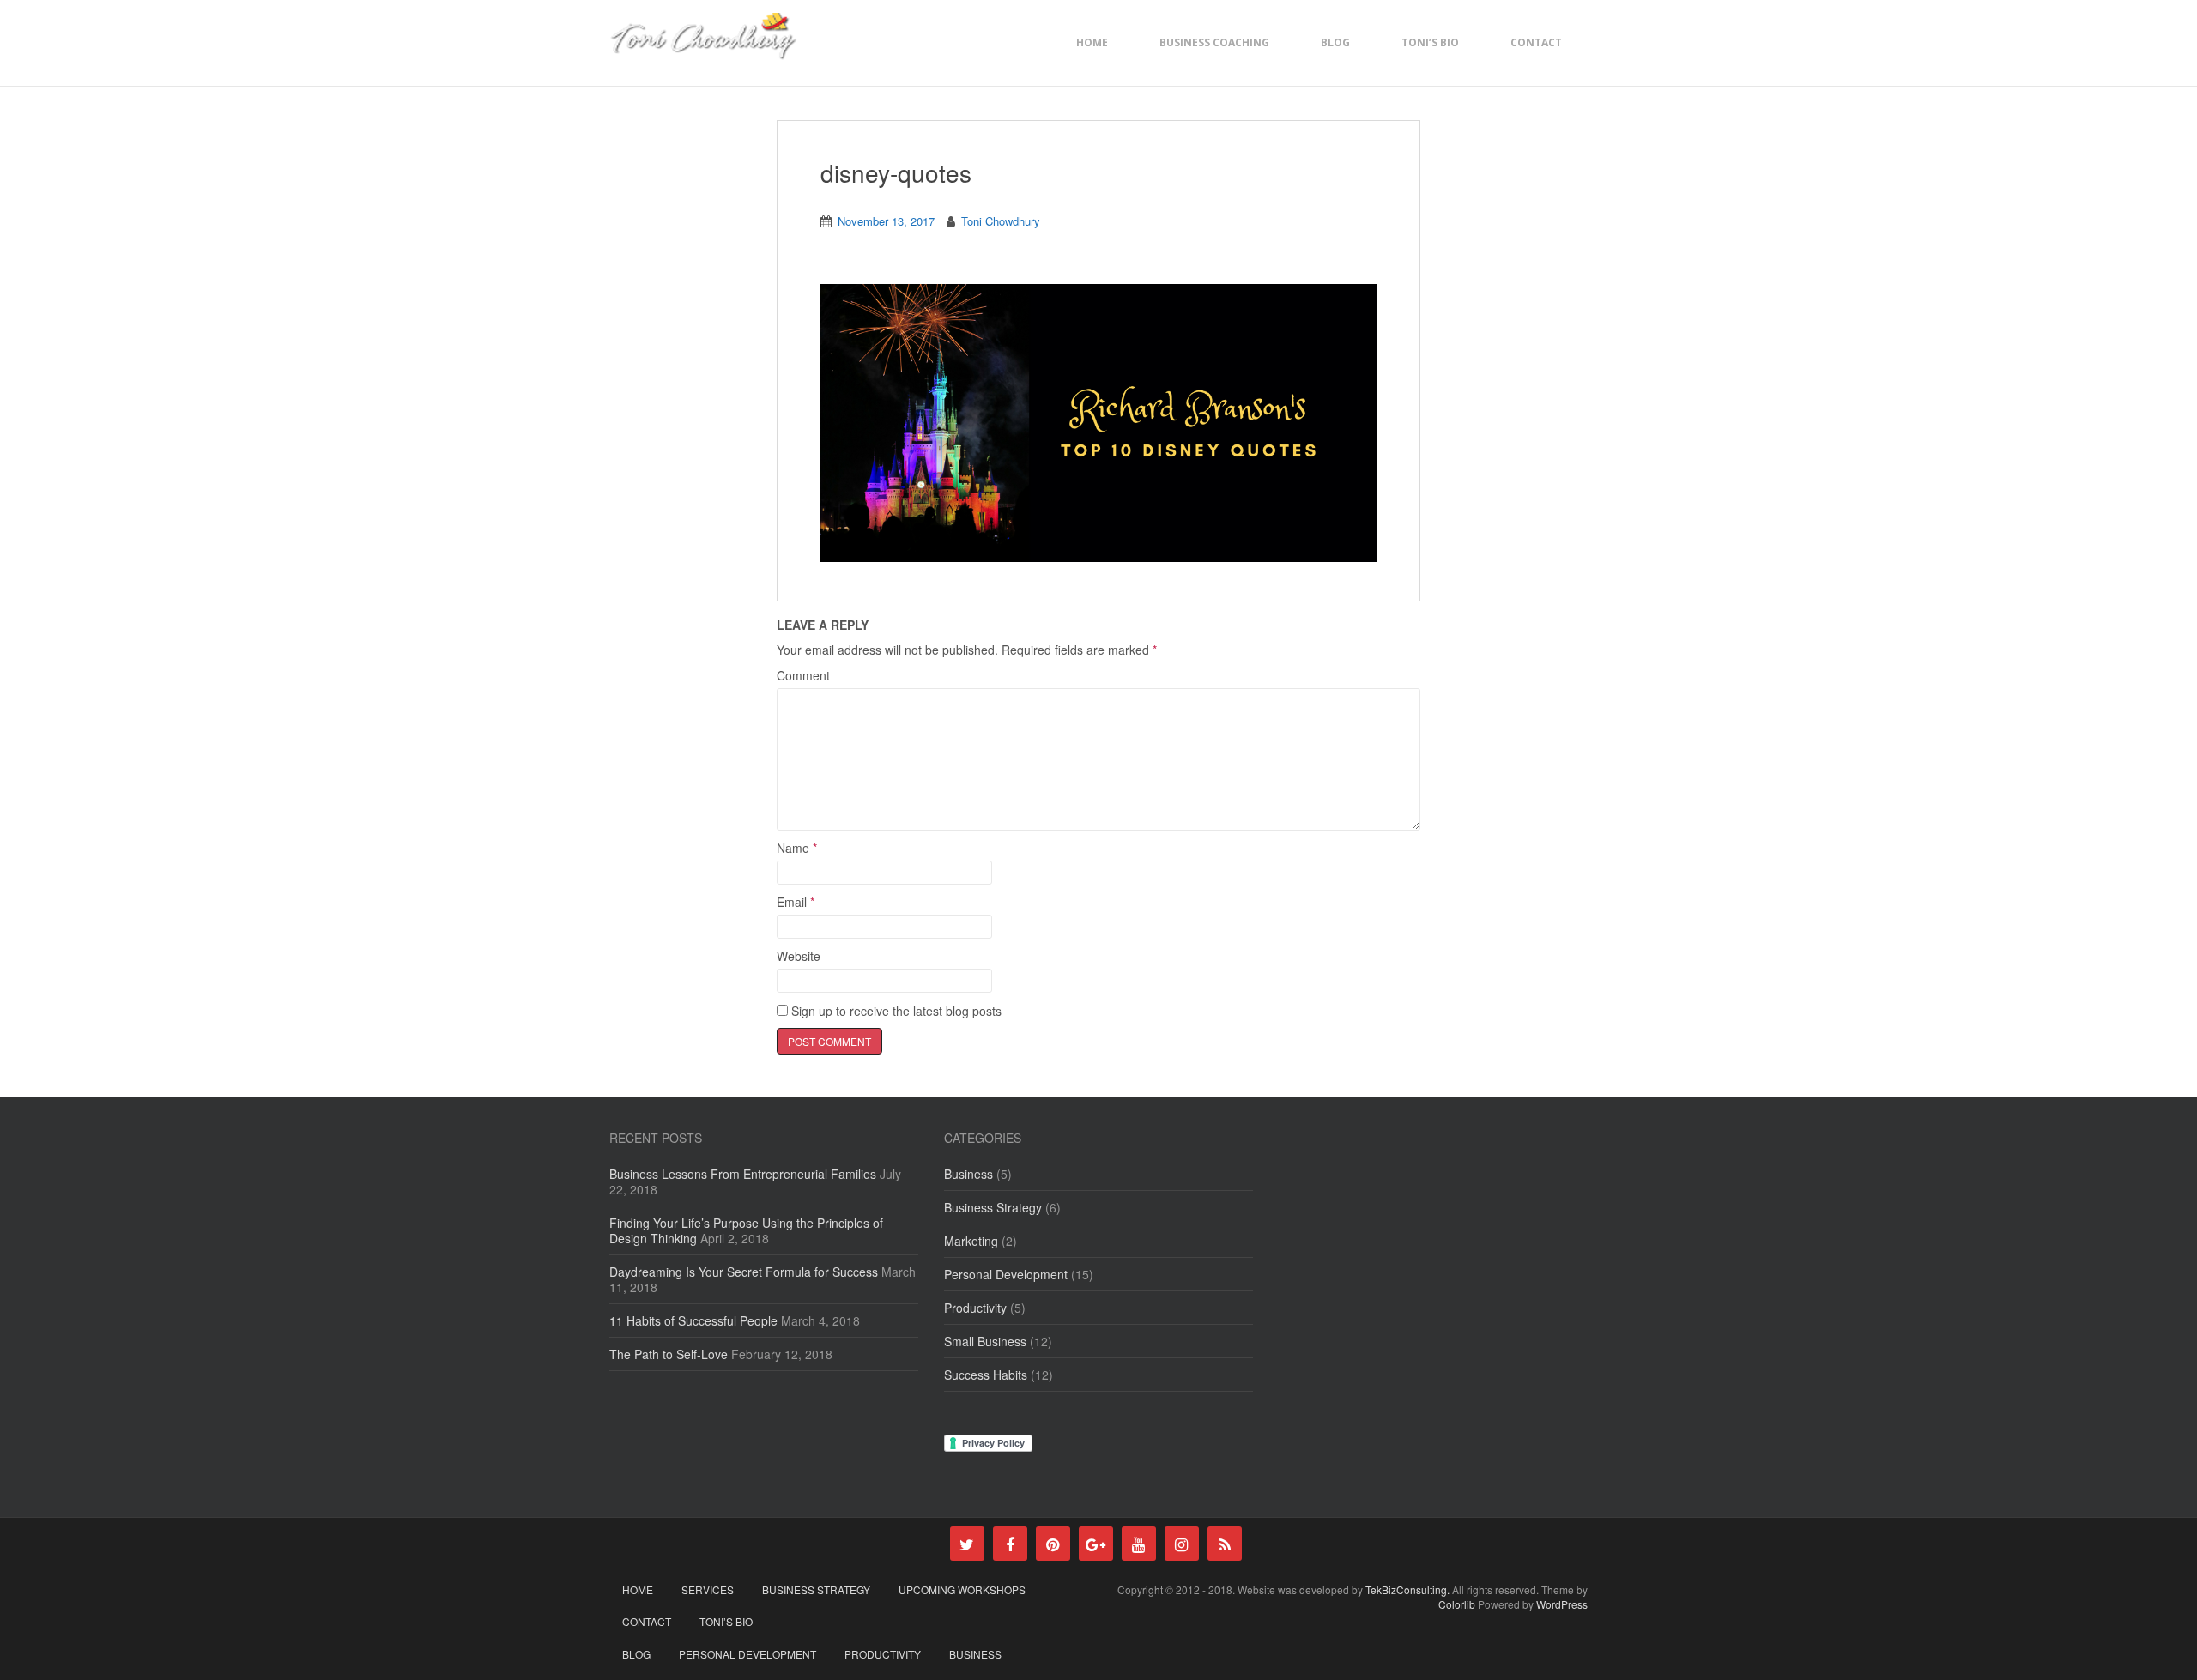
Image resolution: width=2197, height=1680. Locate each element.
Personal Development (1006, 1274)
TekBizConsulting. (1409, 1589)
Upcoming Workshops (962, 1589)
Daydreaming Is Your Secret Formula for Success (744, 1272)
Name (797, 848)
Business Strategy (993, 1207)
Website (799, 956)
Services (708, 1589)
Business (968, 1174)
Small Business (985, 1341)
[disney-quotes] (1098, 422)
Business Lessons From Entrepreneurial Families (743, 1174)
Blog (1335, 42)
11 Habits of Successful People (693, 1320)
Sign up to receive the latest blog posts (895, 1011)
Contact (1536, 42)
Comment (803, 675)
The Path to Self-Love (669, 1354)
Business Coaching (1214, 42)
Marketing (971, 1241)
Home (1092, 42)
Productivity (975, 1308)
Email (796, 902)
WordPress (1562, 1604)
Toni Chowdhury (1001, 221)
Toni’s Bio (1430, 42)
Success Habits (986, 1375)
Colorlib (1457, 1604)
